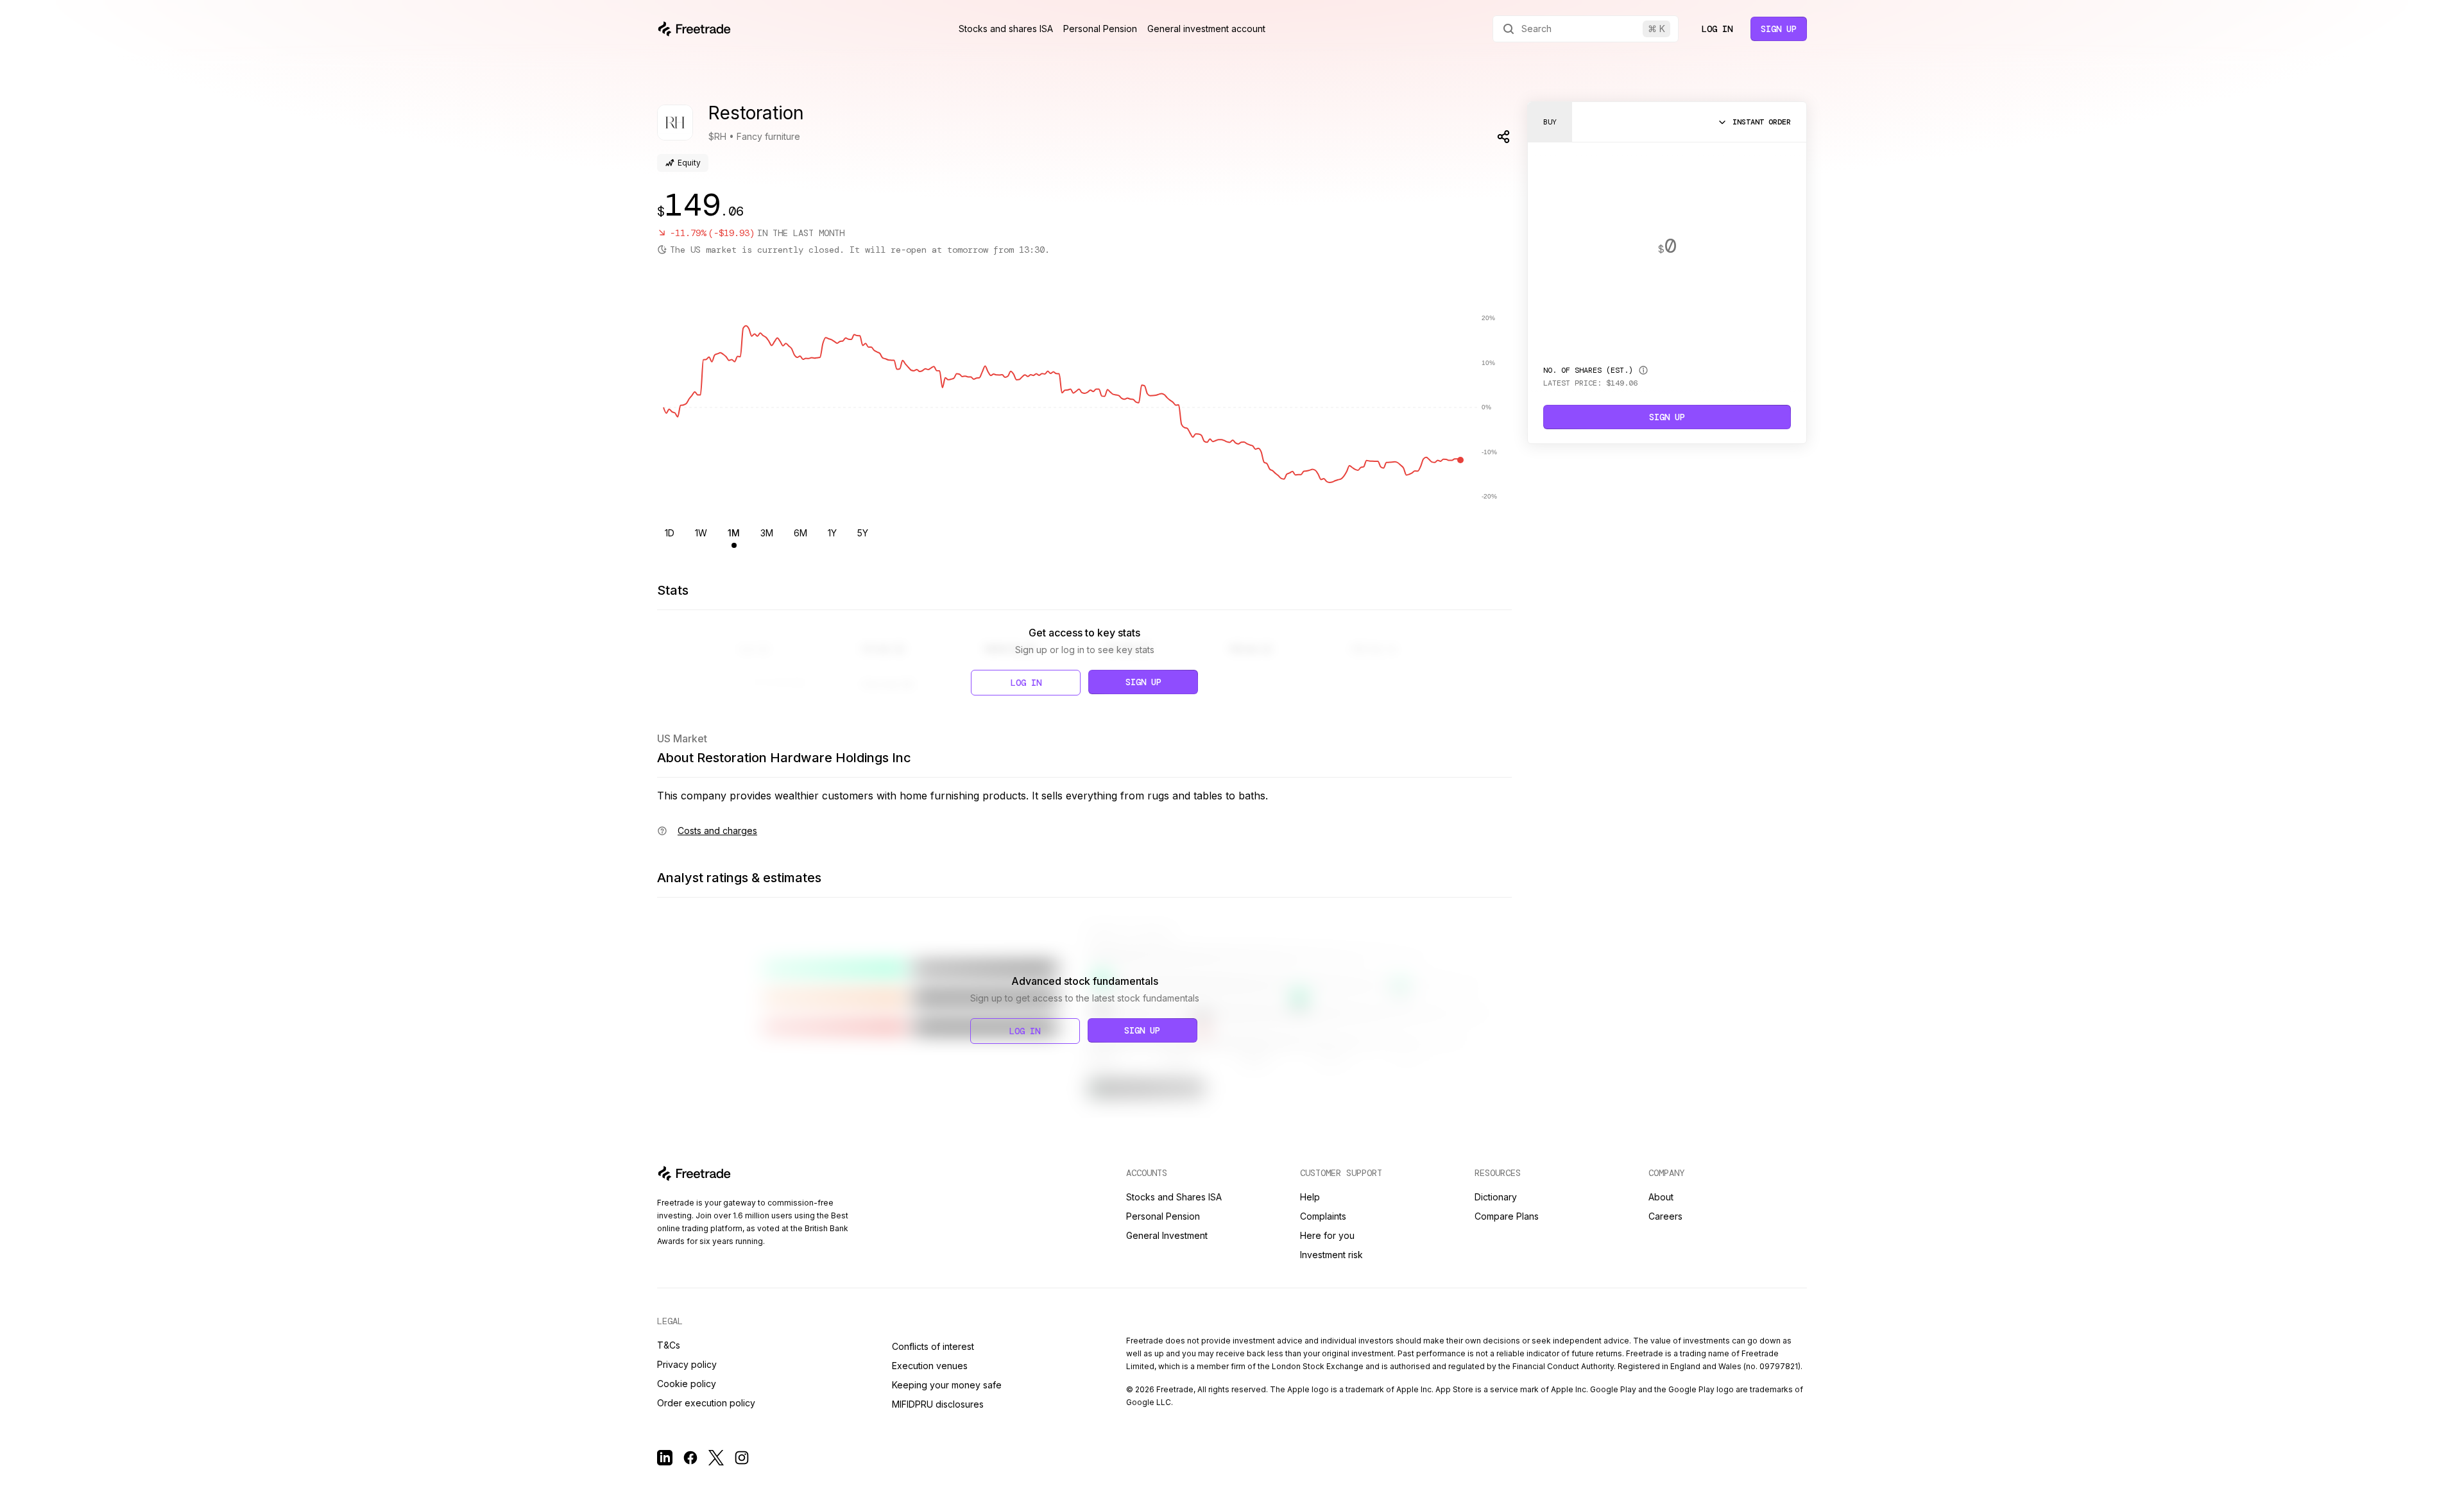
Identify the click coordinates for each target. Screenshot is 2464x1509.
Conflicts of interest (933, 1346)
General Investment (1167, 1235)
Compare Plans (1507, 1216)
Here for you (1327, 1235)
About (1661, 1197)
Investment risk (1331, 1255)
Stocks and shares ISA (1006, 29)
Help (1310, 1197)
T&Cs (669, 1345)
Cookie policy (687, 1384)
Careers (1665, 1216)
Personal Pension (1100, 29)
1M (734, 533)
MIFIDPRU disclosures (938, 1404)
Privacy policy (687, 1364)
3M (767, 533)
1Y (832, 533)
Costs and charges (717, 831)
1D (670, 533)
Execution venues (930, 1366)
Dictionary (1496, 1197)
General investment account (1206, 29)
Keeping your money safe (947, 1385)
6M (800, 533)
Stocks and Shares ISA (1174, 1197)
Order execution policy (706, 1403)
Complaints (1323, 1216)
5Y (863, 533)
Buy (1550, 122)
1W (701, 533)
